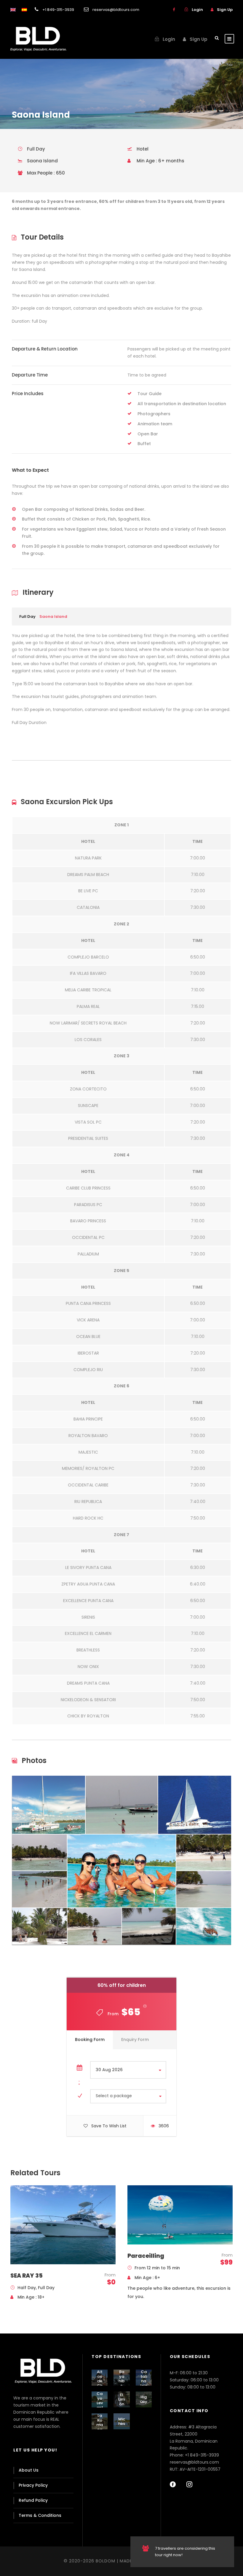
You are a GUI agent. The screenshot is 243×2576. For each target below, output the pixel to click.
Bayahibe (121, 2379)
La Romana (100, 2423)
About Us (29, 2470)
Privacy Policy (33, 2485)
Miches (122, 2421)
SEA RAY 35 (27, 2276)
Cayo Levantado (100, 2405)
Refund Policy (33, 2500)
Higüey (144, 2399)
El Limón (121, 2399)
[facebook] (174, 10)
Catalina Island (144, 2381)
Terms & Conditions (40, 2515)
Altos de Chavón (100, 2383)
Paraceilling (146, 2256)
